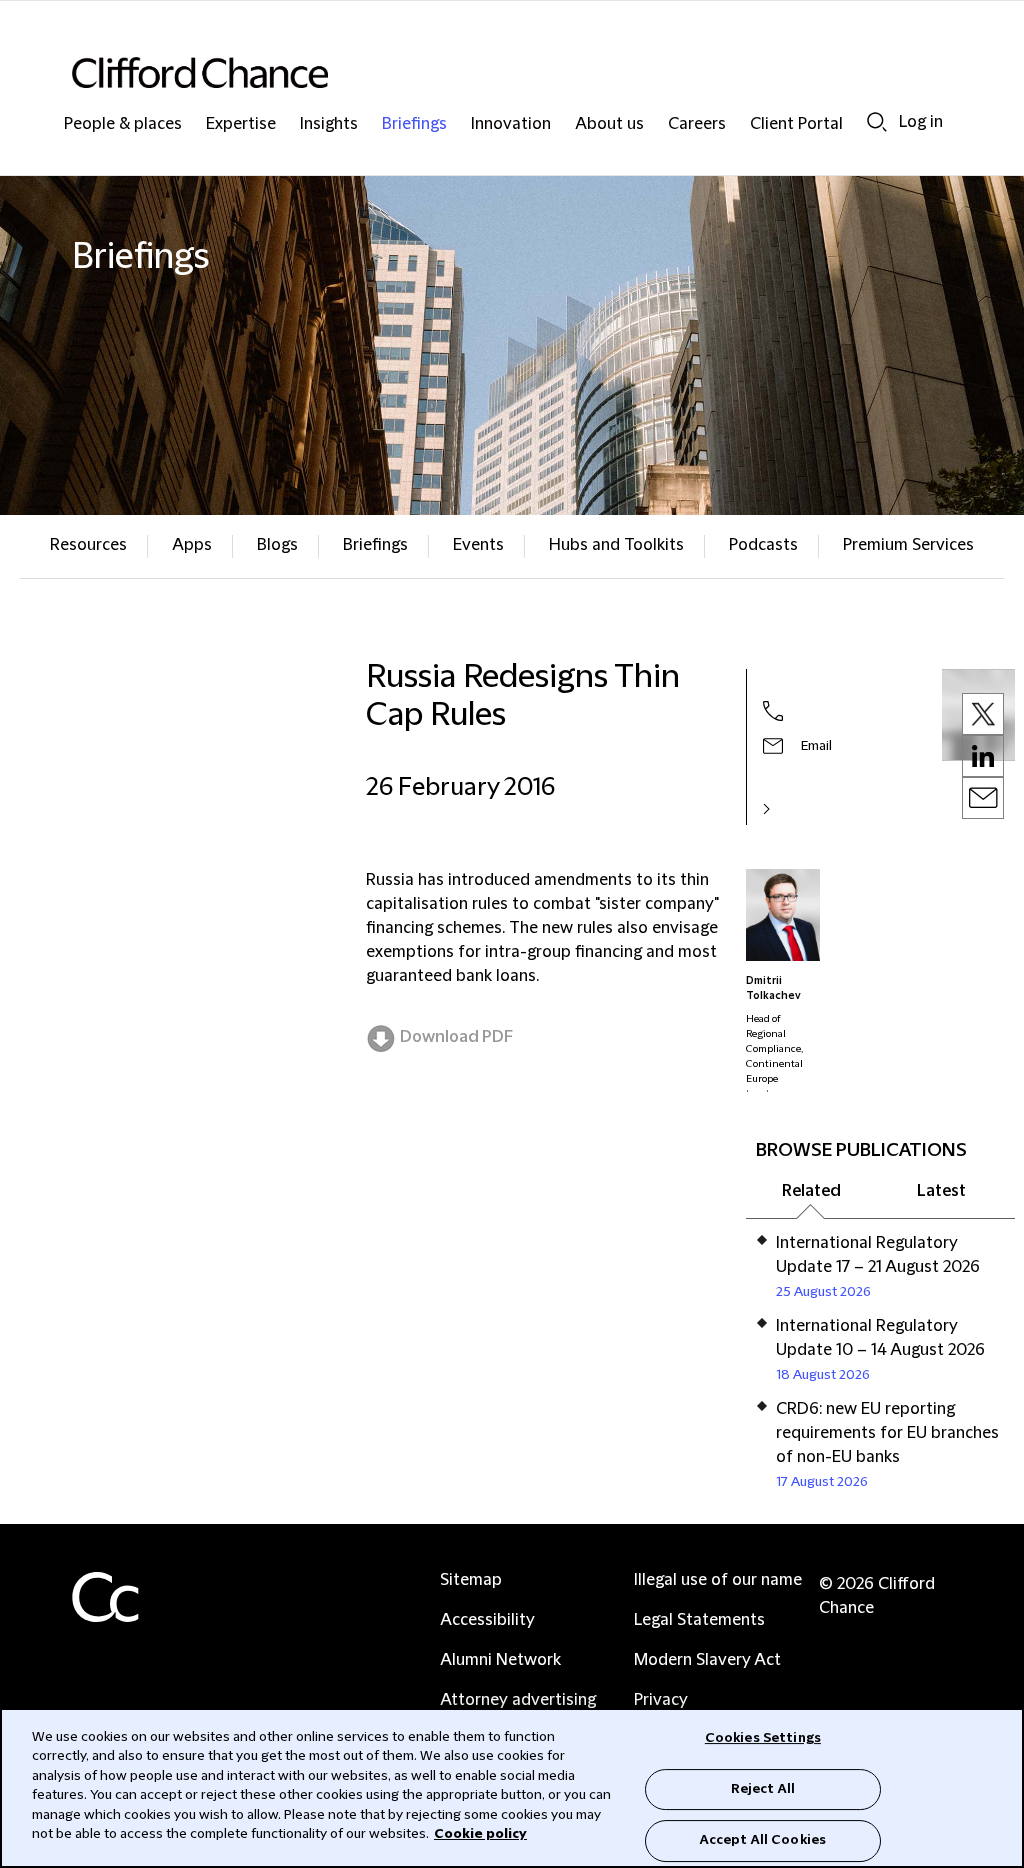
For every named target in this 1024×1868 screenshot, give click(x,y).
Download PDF (456, 1037)
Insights (329, 124)
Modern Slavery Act (707, 1660)
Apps (192, 545)
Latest (941, 1191)
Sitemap (471, 1580)
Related (811, 1191)
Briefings (414, 124)
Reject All (763, 1789)
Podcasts (763, 545)
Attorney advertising (518, 1700)
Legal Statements (699, 1620)
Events (478, 545)
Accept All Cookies (763, 1840)
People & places (123, 124)
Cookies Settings (763, 1738)
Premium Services (908, 545)
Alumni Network (500, 1660)
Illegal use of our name (718, 1580)
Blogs (277, 545)
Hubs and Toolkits (616, 545)
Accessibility (487, 1620)
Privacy (661, 1700)
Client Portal (796, 124)
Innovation (511, 124)
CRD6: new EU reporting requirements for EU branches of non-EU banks (887, 1433)
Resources (88, 545)
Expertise (241, 124)
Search (877, 121)
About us (609, 124)
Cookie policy (480, 1834)
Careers (697, 124)
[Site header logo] (472, 72)
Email (816, 746)
